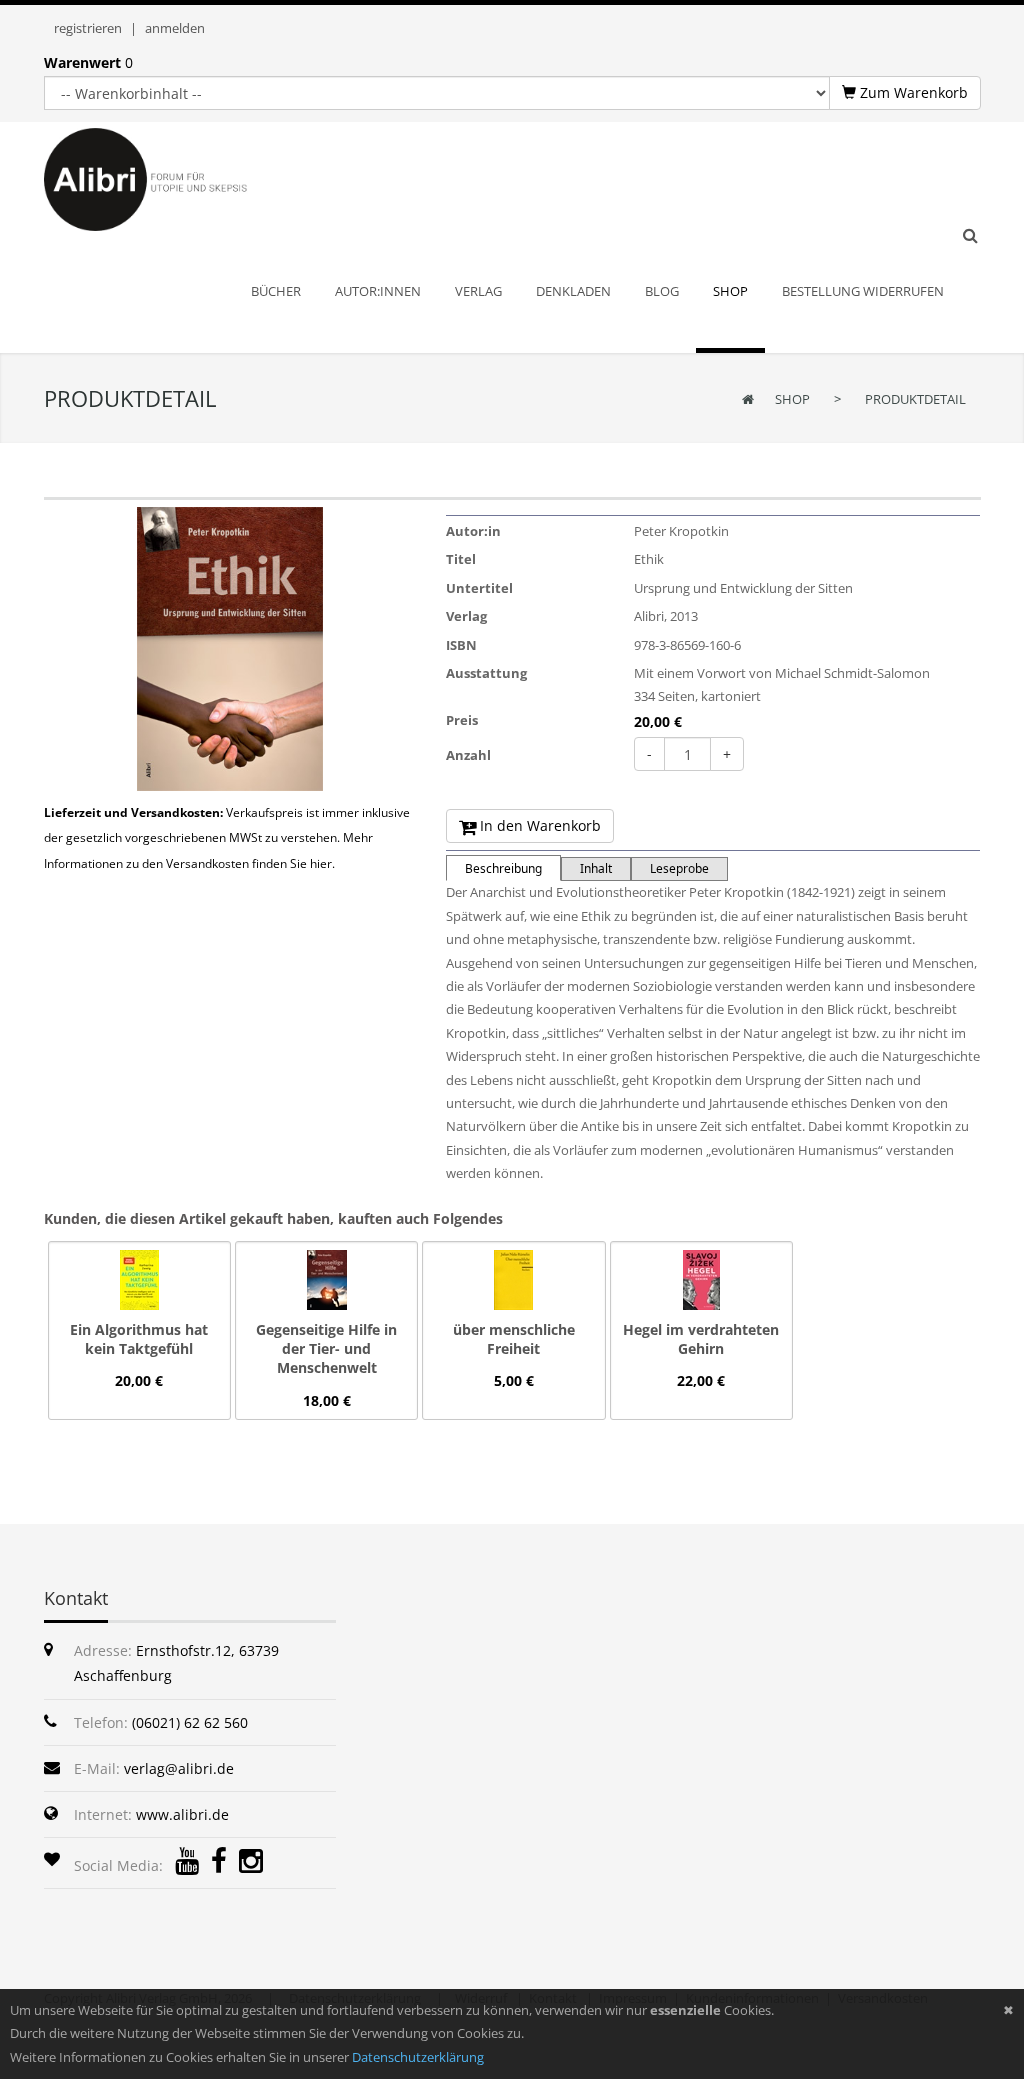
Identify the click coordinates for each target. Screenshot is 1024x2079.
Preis (462, 720)
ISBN (461, 645)
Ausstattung (486, 673)
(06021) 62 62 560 (190, 1722)
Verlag (466, 616)
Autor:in (473, 531)
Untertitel (479, 588)
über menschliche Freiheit (514, 1339)
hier (321, 863)
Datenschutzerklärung (418, 2057)
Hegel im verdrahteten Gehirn (701, 1339)
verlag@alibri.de (179, 1768)
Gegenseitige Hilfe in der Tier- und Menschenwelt (326, 1348)
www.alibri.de (182, 1814)
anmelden (175, 28)
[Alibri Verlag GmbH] (172, 178)
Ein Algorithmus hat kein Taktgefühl (139, 1339)
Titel (461, 559)
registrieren (88, 28)
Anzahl (468, 755)
